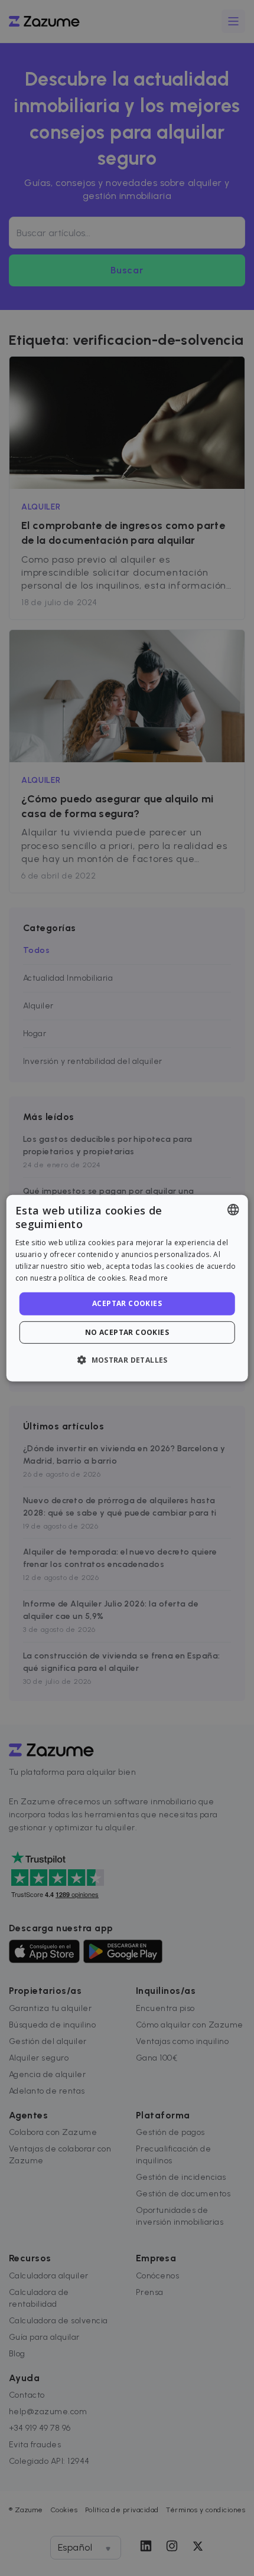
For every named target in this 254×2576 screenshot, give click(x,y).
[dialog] (127, 1288)
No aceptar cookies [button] (127, 1332)
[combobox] (233, 1209)
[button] (127, 1360)
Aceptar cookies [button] (127, 1303)
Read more (149, 1277)
